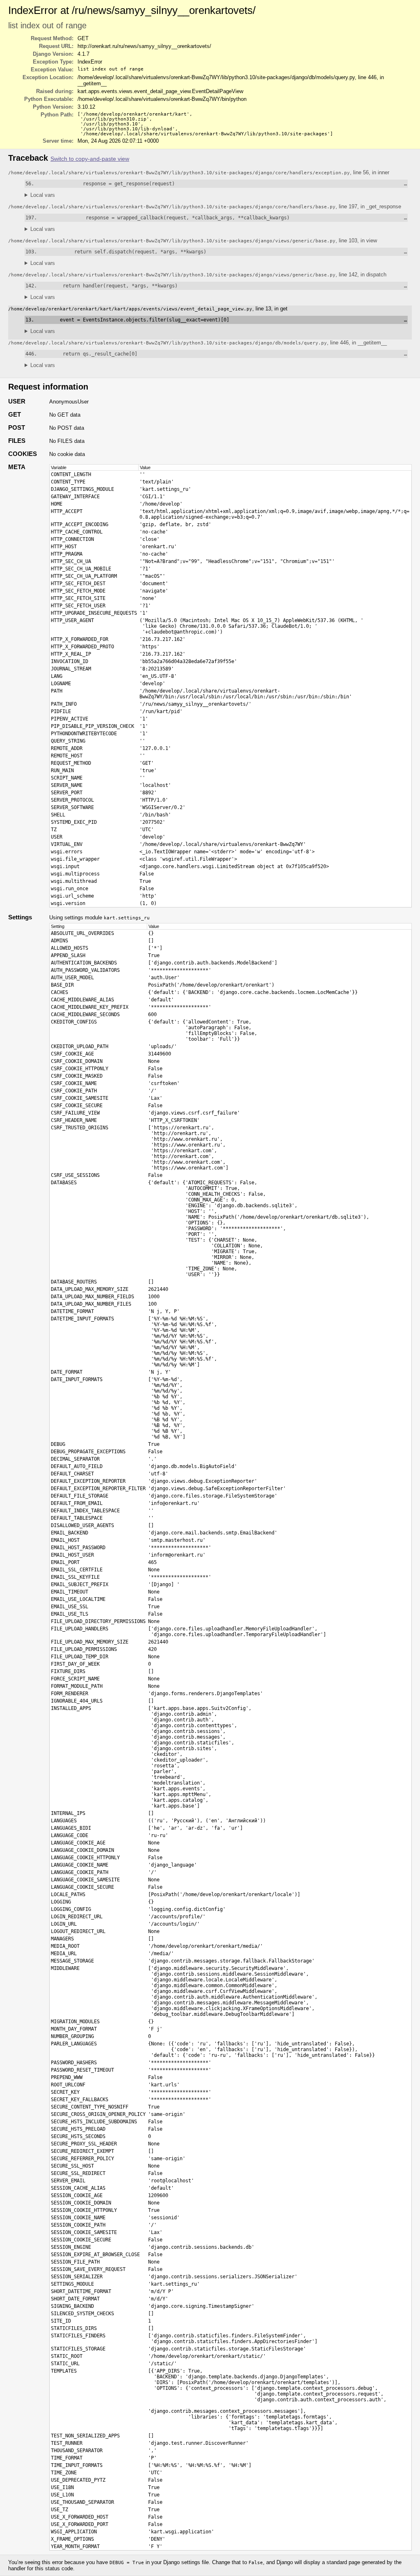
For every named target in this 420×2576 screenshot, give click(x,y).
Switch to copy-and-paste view (90, 159)
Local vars (43, 195)
